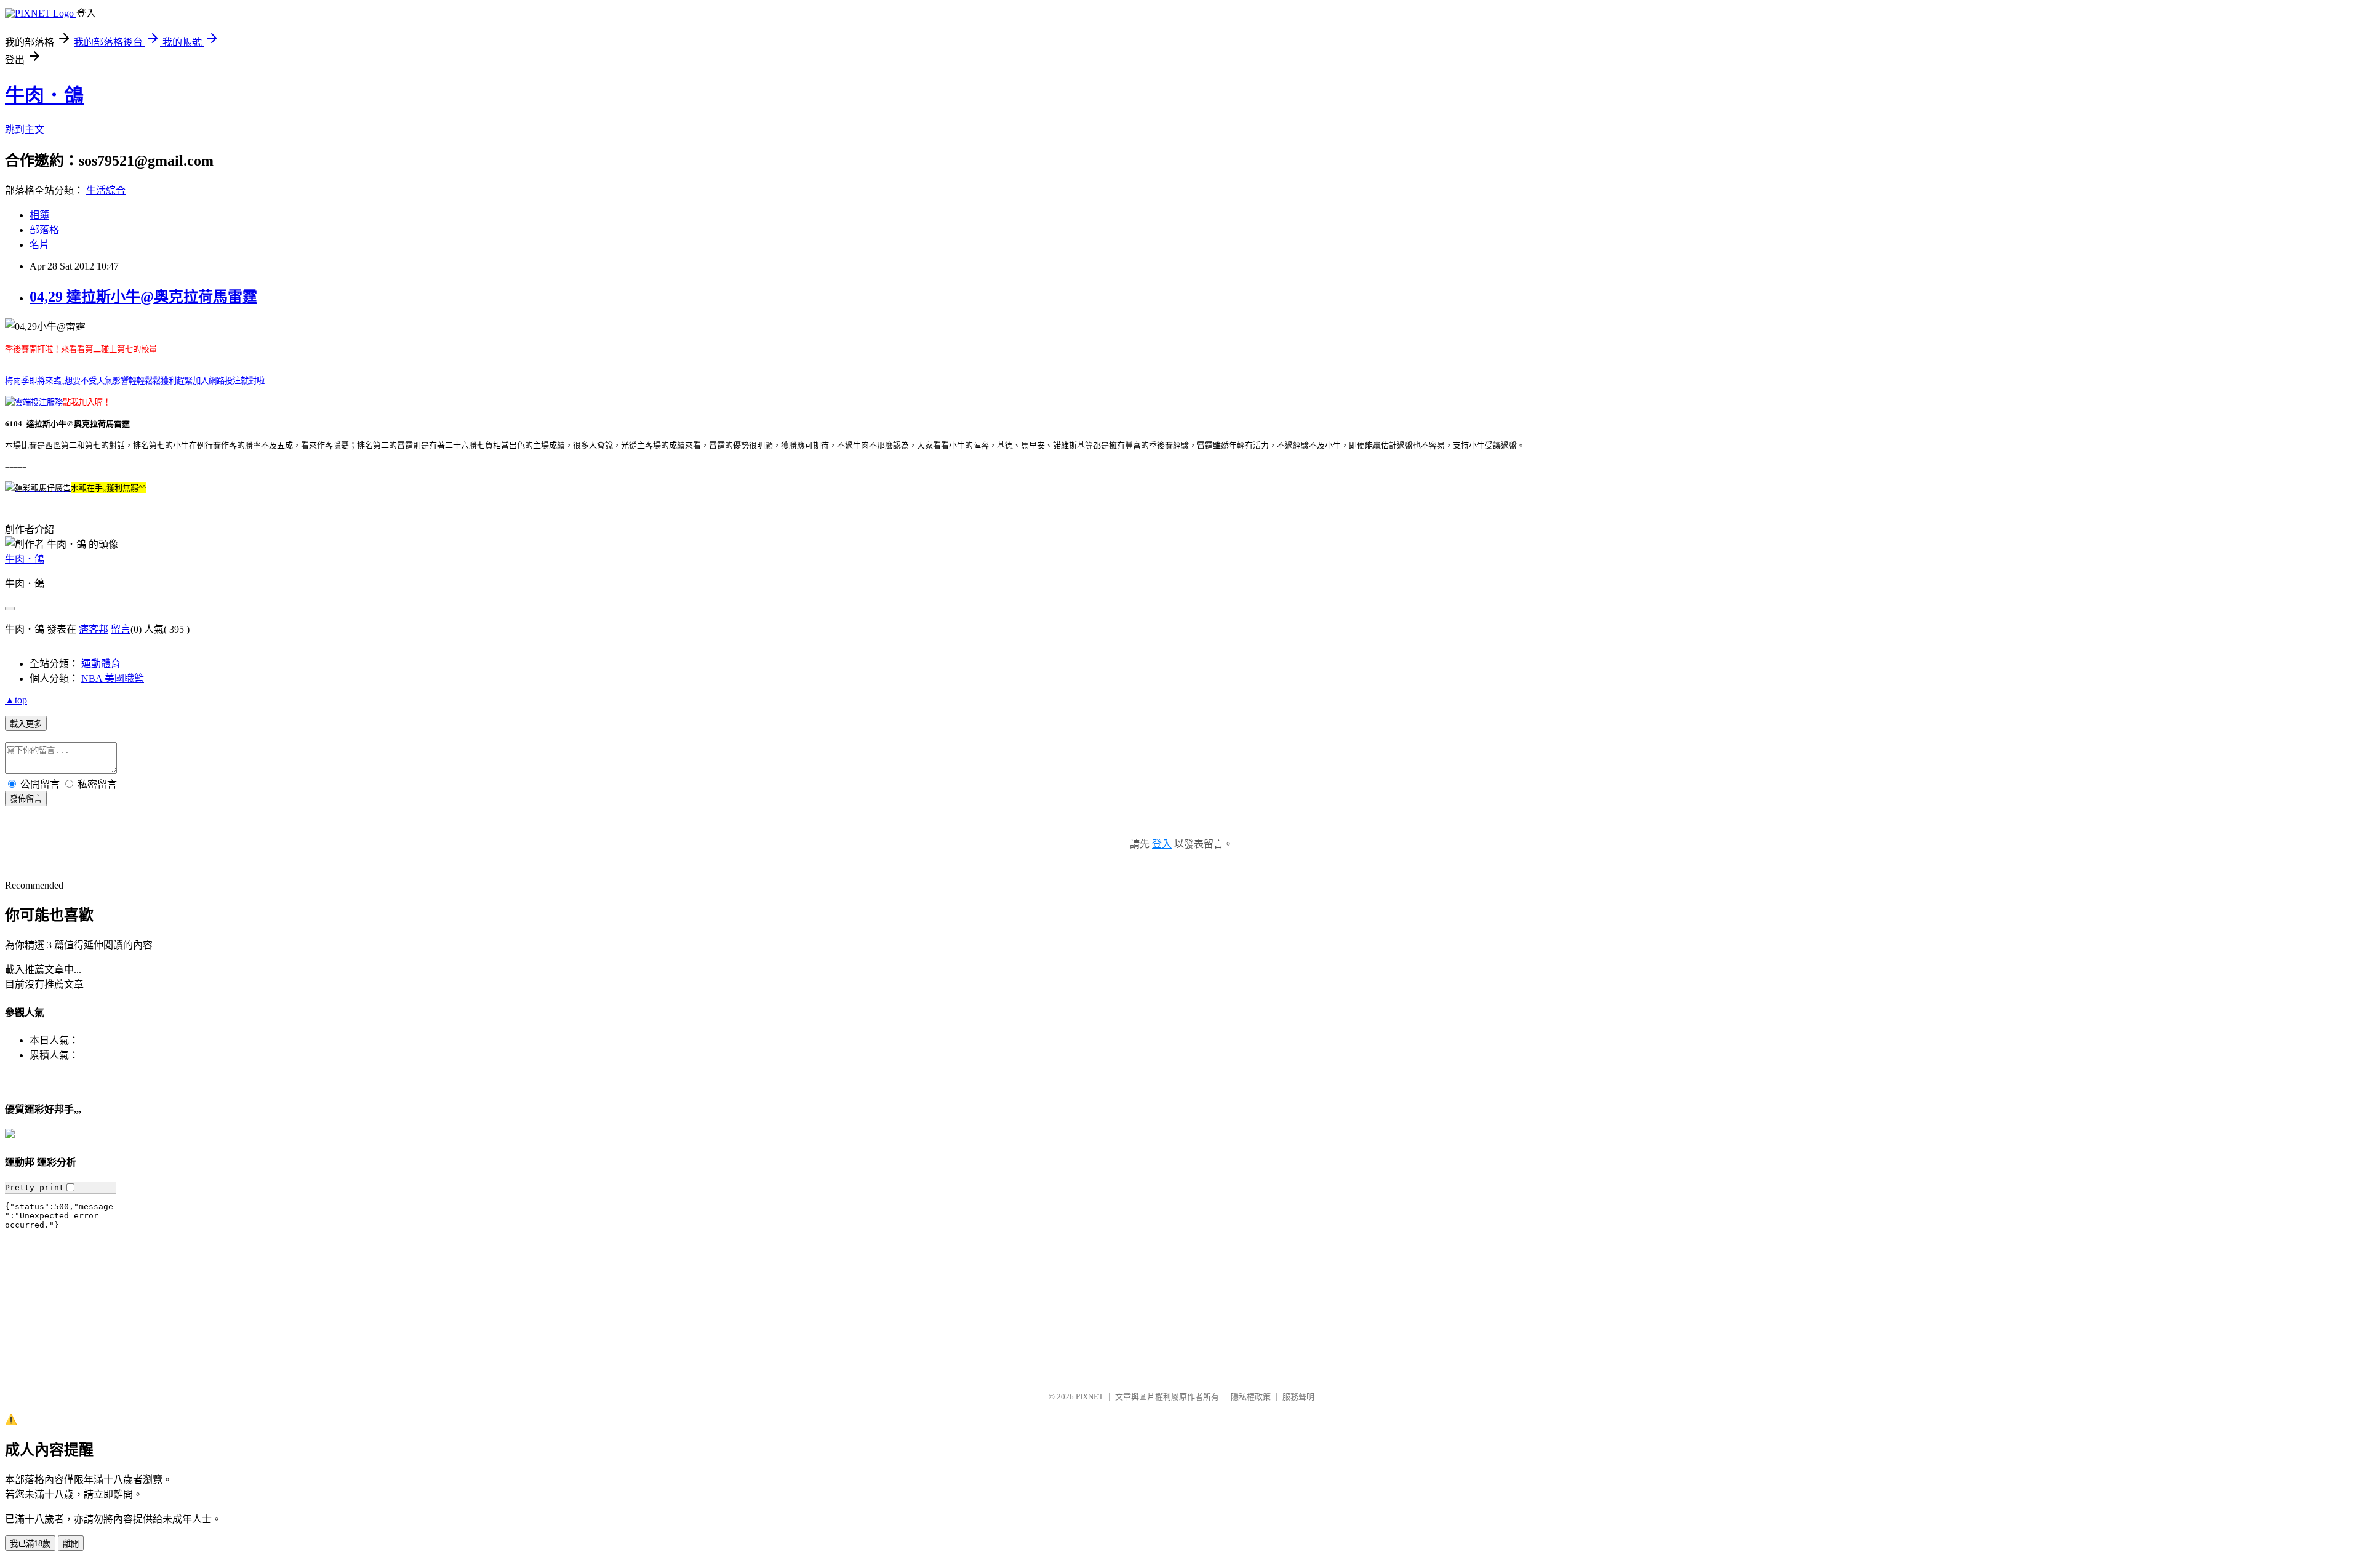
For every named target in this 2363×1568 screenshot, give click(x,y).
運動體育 (101, 664)
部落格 (44, 230)
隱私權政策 (1251, 1397)
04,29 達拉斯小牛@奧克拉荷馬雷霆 (143, 297)
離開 (71, 1544)
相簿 (39, 215)
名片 (39, 245)
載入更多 (26, 724)
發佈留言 (26, 799)
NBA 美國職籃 (113, 678)
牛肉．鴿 (44, 95)
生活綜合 (106, 190)
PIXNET (1090, 1397)
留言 (121, 629)
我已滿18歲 (30, 1544)
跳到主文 (25, 130)
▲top (16, 700)
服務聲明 (1298, 1397)
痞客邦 (94, 629)
